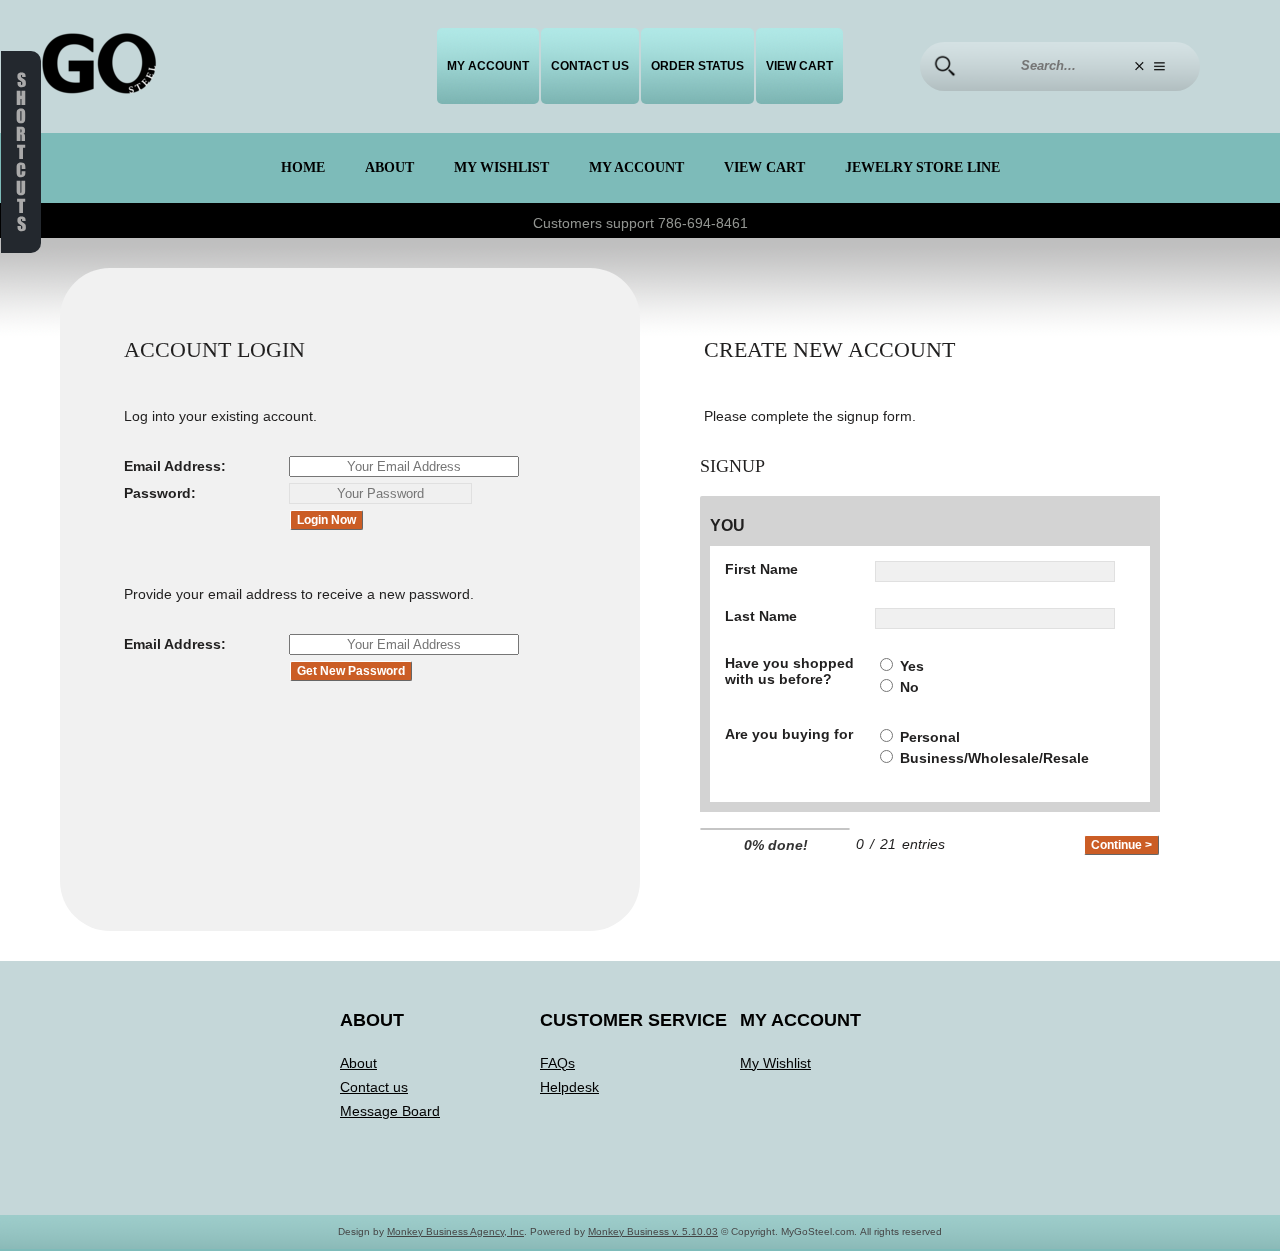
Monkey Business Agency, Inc (455, 1231)
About (389, 167)
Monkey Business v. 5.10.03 (653, 1231)
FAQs (557, 1063)
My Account (488, 66)
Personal (930, 737)
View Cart (799, 66)
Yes (912, 666)
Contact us (590, 66)
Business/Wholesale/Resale (994, 758)
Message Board (390, 1111)
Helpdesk (569, 1087)
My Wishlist (501, 167)
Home (303, 167)
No (909, 687)
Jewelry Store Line (922, 167)
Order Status (697, 66)
